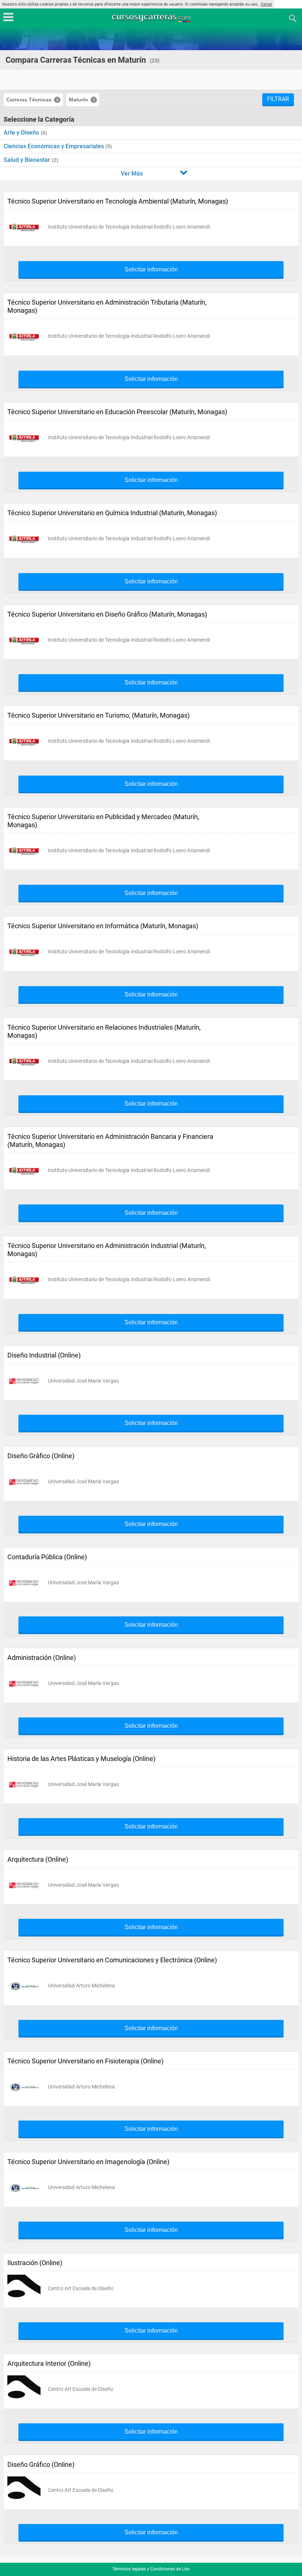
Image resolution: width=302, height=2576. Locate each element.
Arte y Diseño (22, 133)
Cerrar (266, 4)
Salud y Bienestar (28, 160)
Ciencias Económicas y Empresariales (55, 146)
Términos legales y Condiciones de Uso (151, 2569)
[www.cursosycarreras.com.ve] (152, 18)
